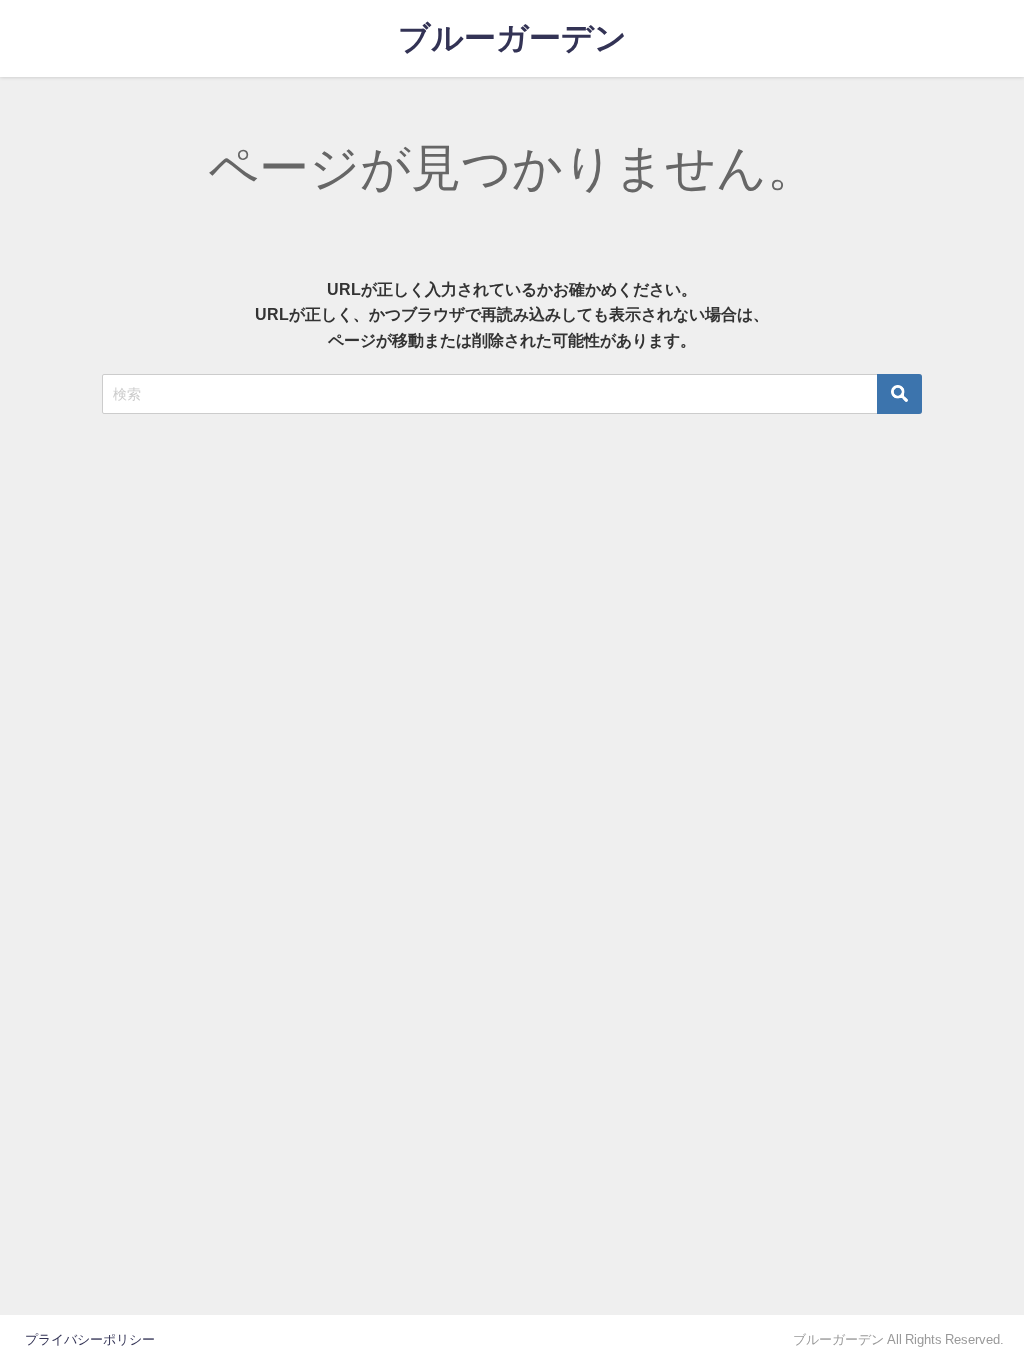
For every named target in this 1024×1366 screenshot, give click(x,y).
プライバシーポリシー (90, 1339)
